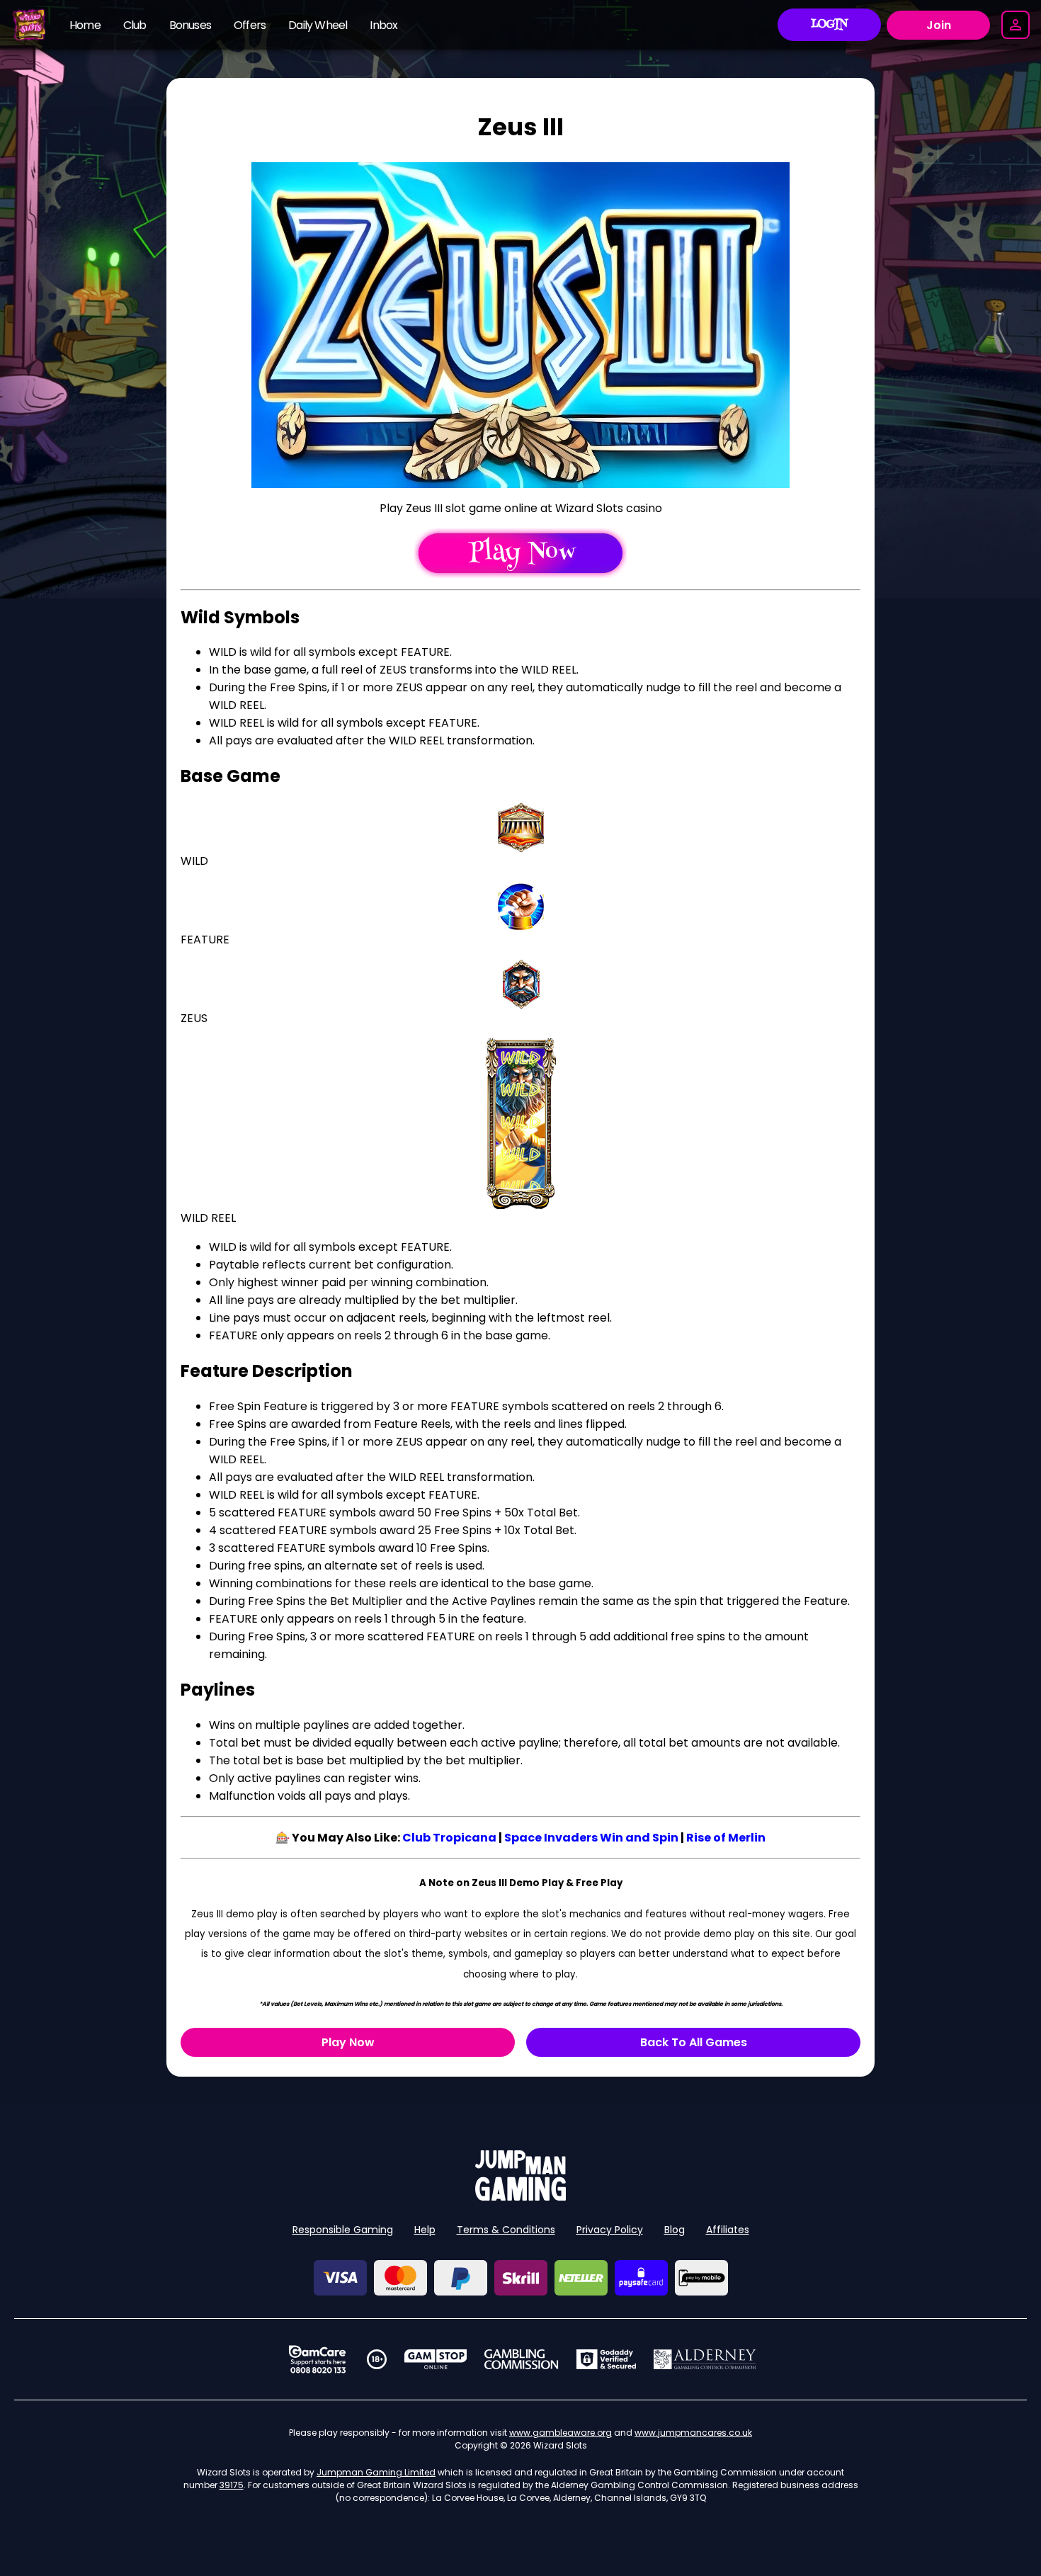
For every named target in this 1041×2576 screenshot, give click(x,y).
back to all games (694, 2042)
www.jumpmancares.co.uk (693, 2433)
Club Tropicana (449, 1838)
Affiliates (728, 2230)
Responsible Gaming (343, 2230)
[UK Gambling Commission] (521, 2359)
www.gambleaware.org (561, 2433)
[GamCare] (317, 2359)
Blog (675, 2230)
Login (830, 25)
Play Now (348, 2042)
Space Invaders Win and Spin (591, 1838)
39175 (232, 2485)
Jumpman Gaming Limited (376, 2472)
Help (425, 2230)
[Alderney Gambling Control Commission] (705, 2359)
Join (939, 25)
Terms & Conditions (506, 2230)
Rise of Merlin (726, 1838)
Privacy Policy (610, 2230)
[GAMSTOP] (436, 2359)
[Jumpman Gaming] (520, 2197)
